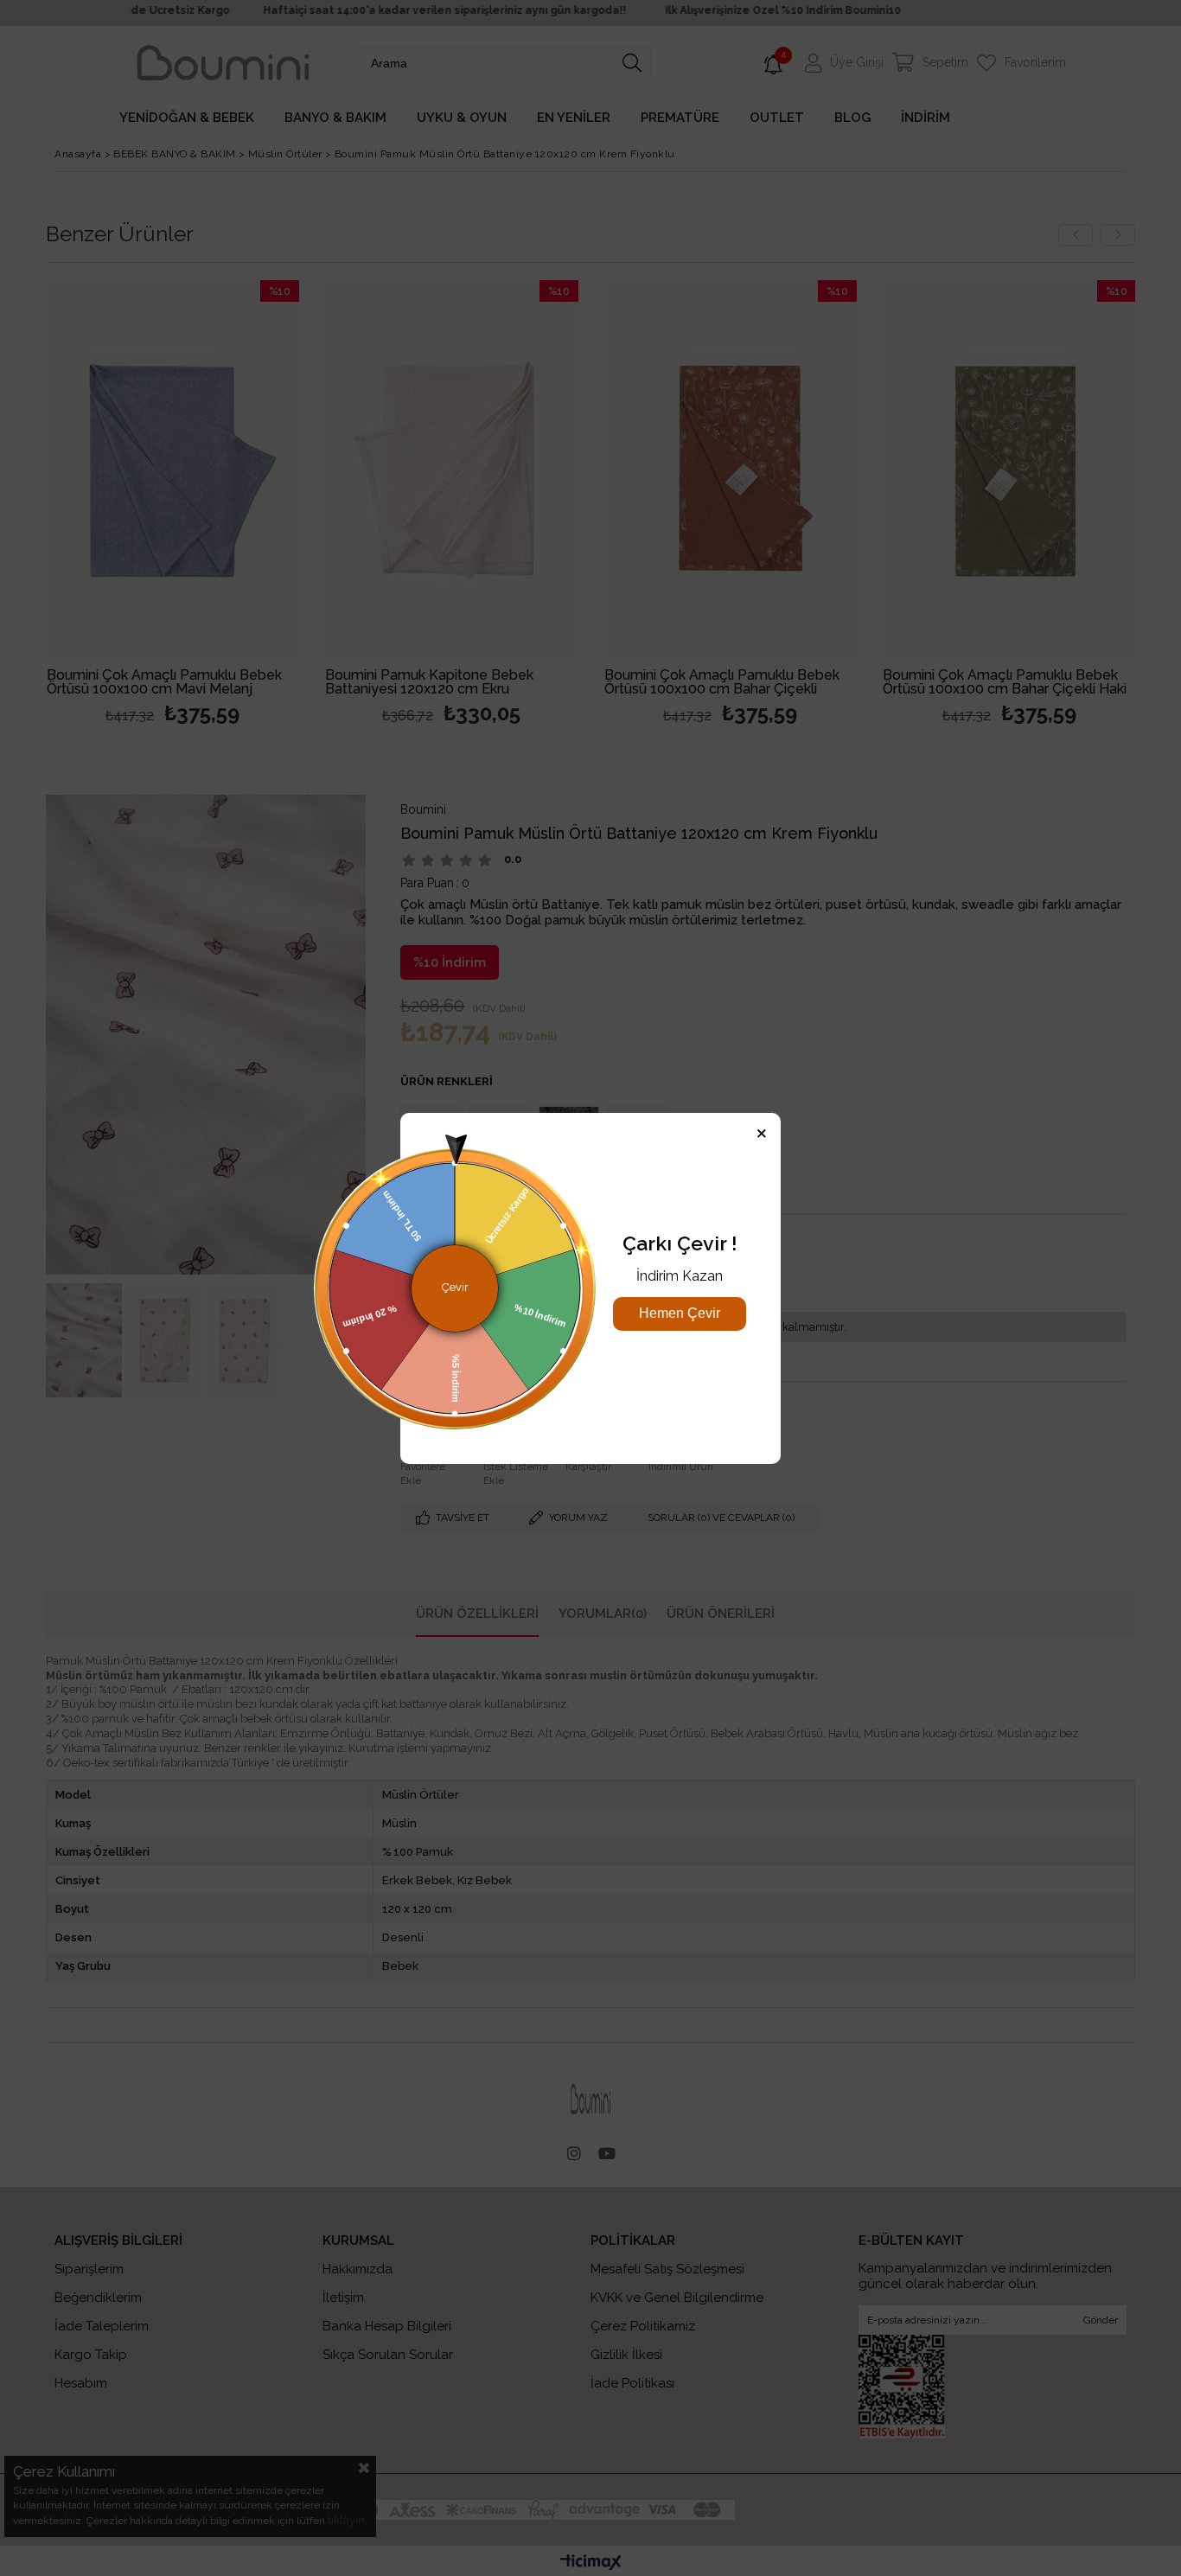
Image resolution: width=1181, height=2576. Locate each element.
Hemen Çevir (680, 1313)
